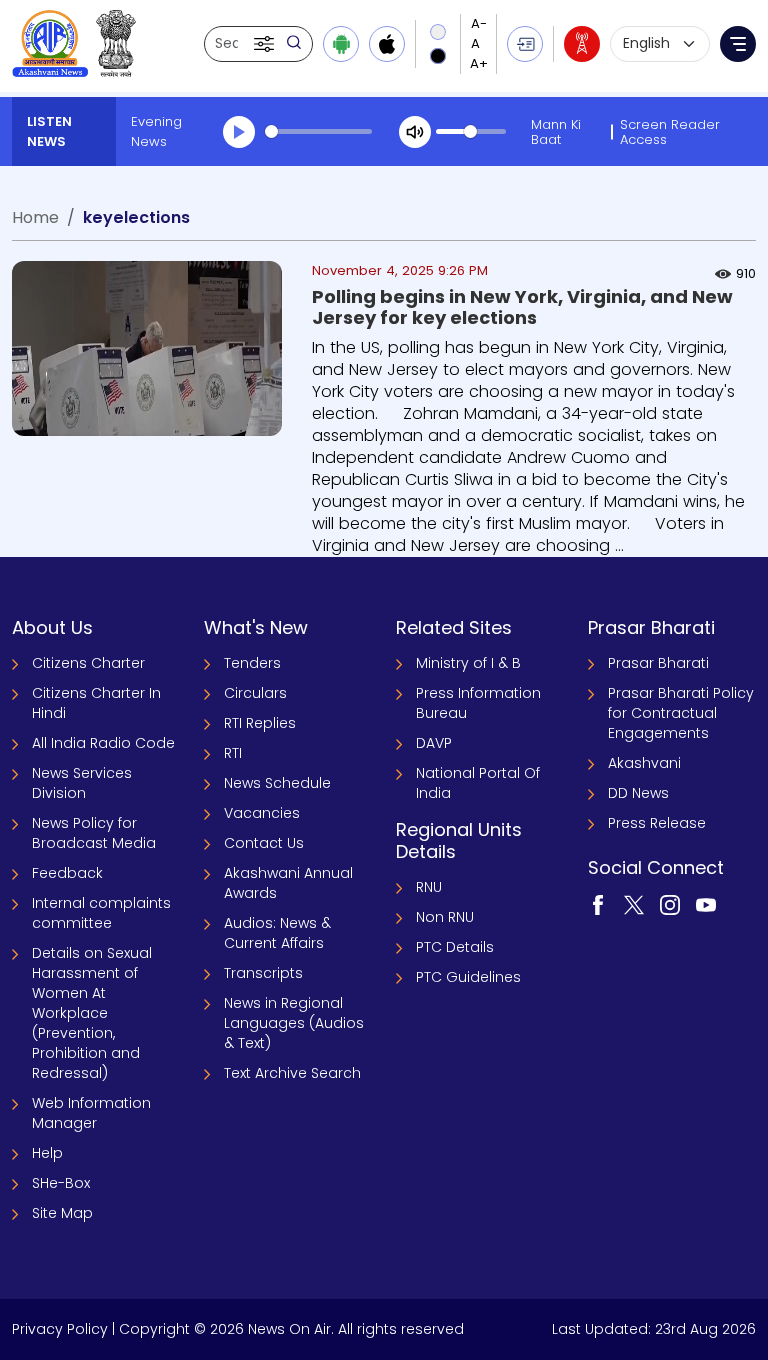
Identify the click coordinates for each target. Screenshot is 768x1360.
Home (35, 217)
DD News (638, 793)
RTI (233, 753)
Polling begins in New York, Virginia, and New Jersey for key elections (522, 307)
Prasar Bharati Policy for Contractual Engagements (681, 713)
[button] (266, 44)
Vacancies (262, 813)
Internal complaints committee (101, 913)
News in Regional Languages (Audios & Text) (294, 1023)
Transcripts (263, 973)
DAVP (434, 743)
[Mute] (415, 132)
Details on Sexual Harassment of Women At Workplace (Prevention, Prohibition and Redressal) (92, 1013)
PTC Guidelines (468, 977)
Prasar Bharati (658, 663)
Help (47, 1153)
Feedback (67, 873)
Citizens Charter (88, 663)
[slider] (318, 131)
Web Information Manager (91, 1113)
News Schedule (277, 783)
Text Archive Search (292, 1073)
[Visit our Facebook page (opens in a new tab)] (598, 904)
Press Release (657, 823)
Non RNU (445, 917)
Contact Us (264, 843)
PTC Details (455, 947)
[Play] (239, 132)
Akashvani (644, 763)
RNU (429, 887)
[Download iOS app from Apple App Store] (387, 44)
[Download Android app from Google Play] (341, 44)
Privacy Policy (60, 1329)
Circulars (255, 693)
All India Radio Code (103, 743)
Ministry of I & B (468, 663)
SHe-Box (61, 1183)
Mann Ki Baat (556, 132)
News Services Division (82, 783)
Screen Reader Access (670, 132)
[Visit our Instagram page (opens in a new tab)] (670, 904)
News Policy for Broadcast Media (94, 833)
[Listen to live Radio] (582, 44)
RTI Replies (260, 723)
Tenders (252, 663)
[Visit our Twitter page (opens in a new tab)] (634, 904)
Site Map (62, 1213)
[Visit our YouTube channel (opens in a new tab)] (706, 904)
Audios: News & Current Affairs (277, 933)
